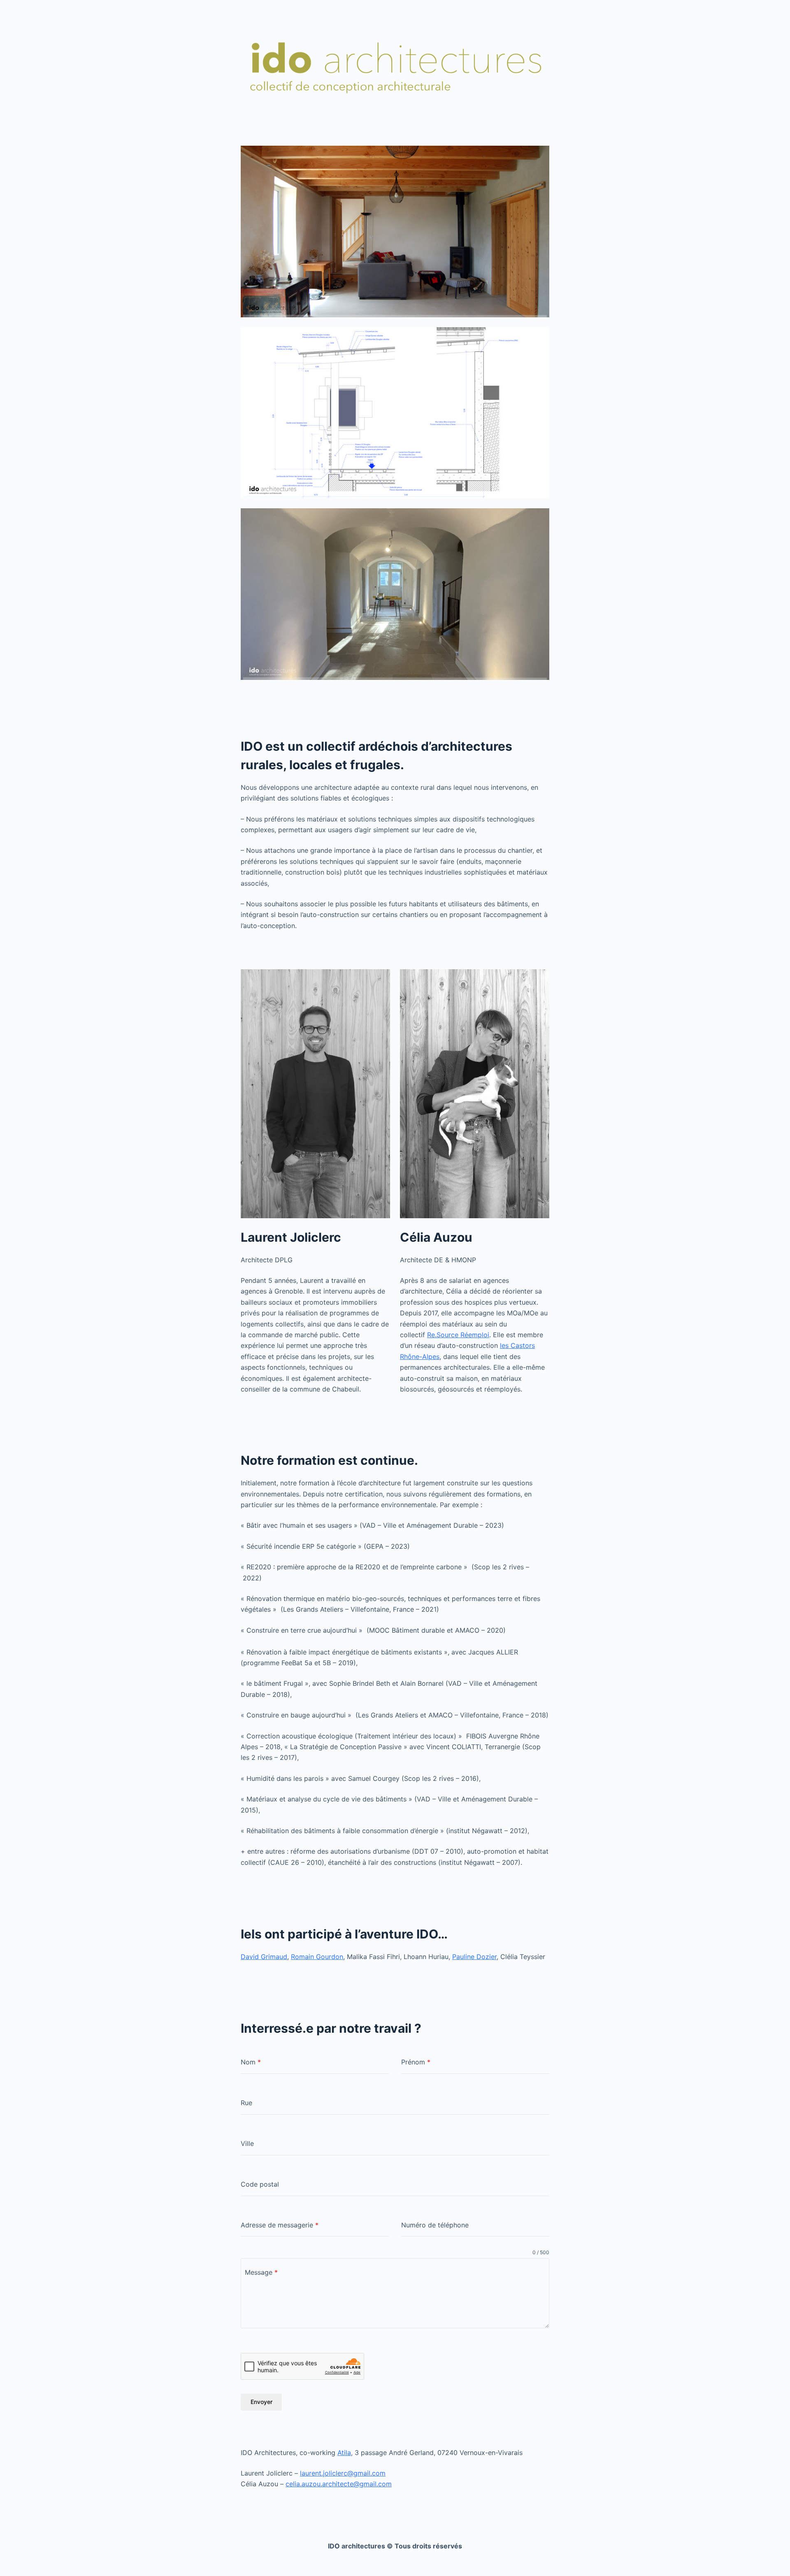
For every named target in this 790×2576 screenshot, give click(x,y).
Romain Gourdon (317, 1957)
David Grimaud (264, 1957)
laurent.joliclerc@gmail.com (343, 2473)
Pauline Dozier (474, 1957)
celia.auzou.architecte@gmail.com (339, 2484)
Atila (344, 2453)
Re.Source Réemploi (458, 1335)
